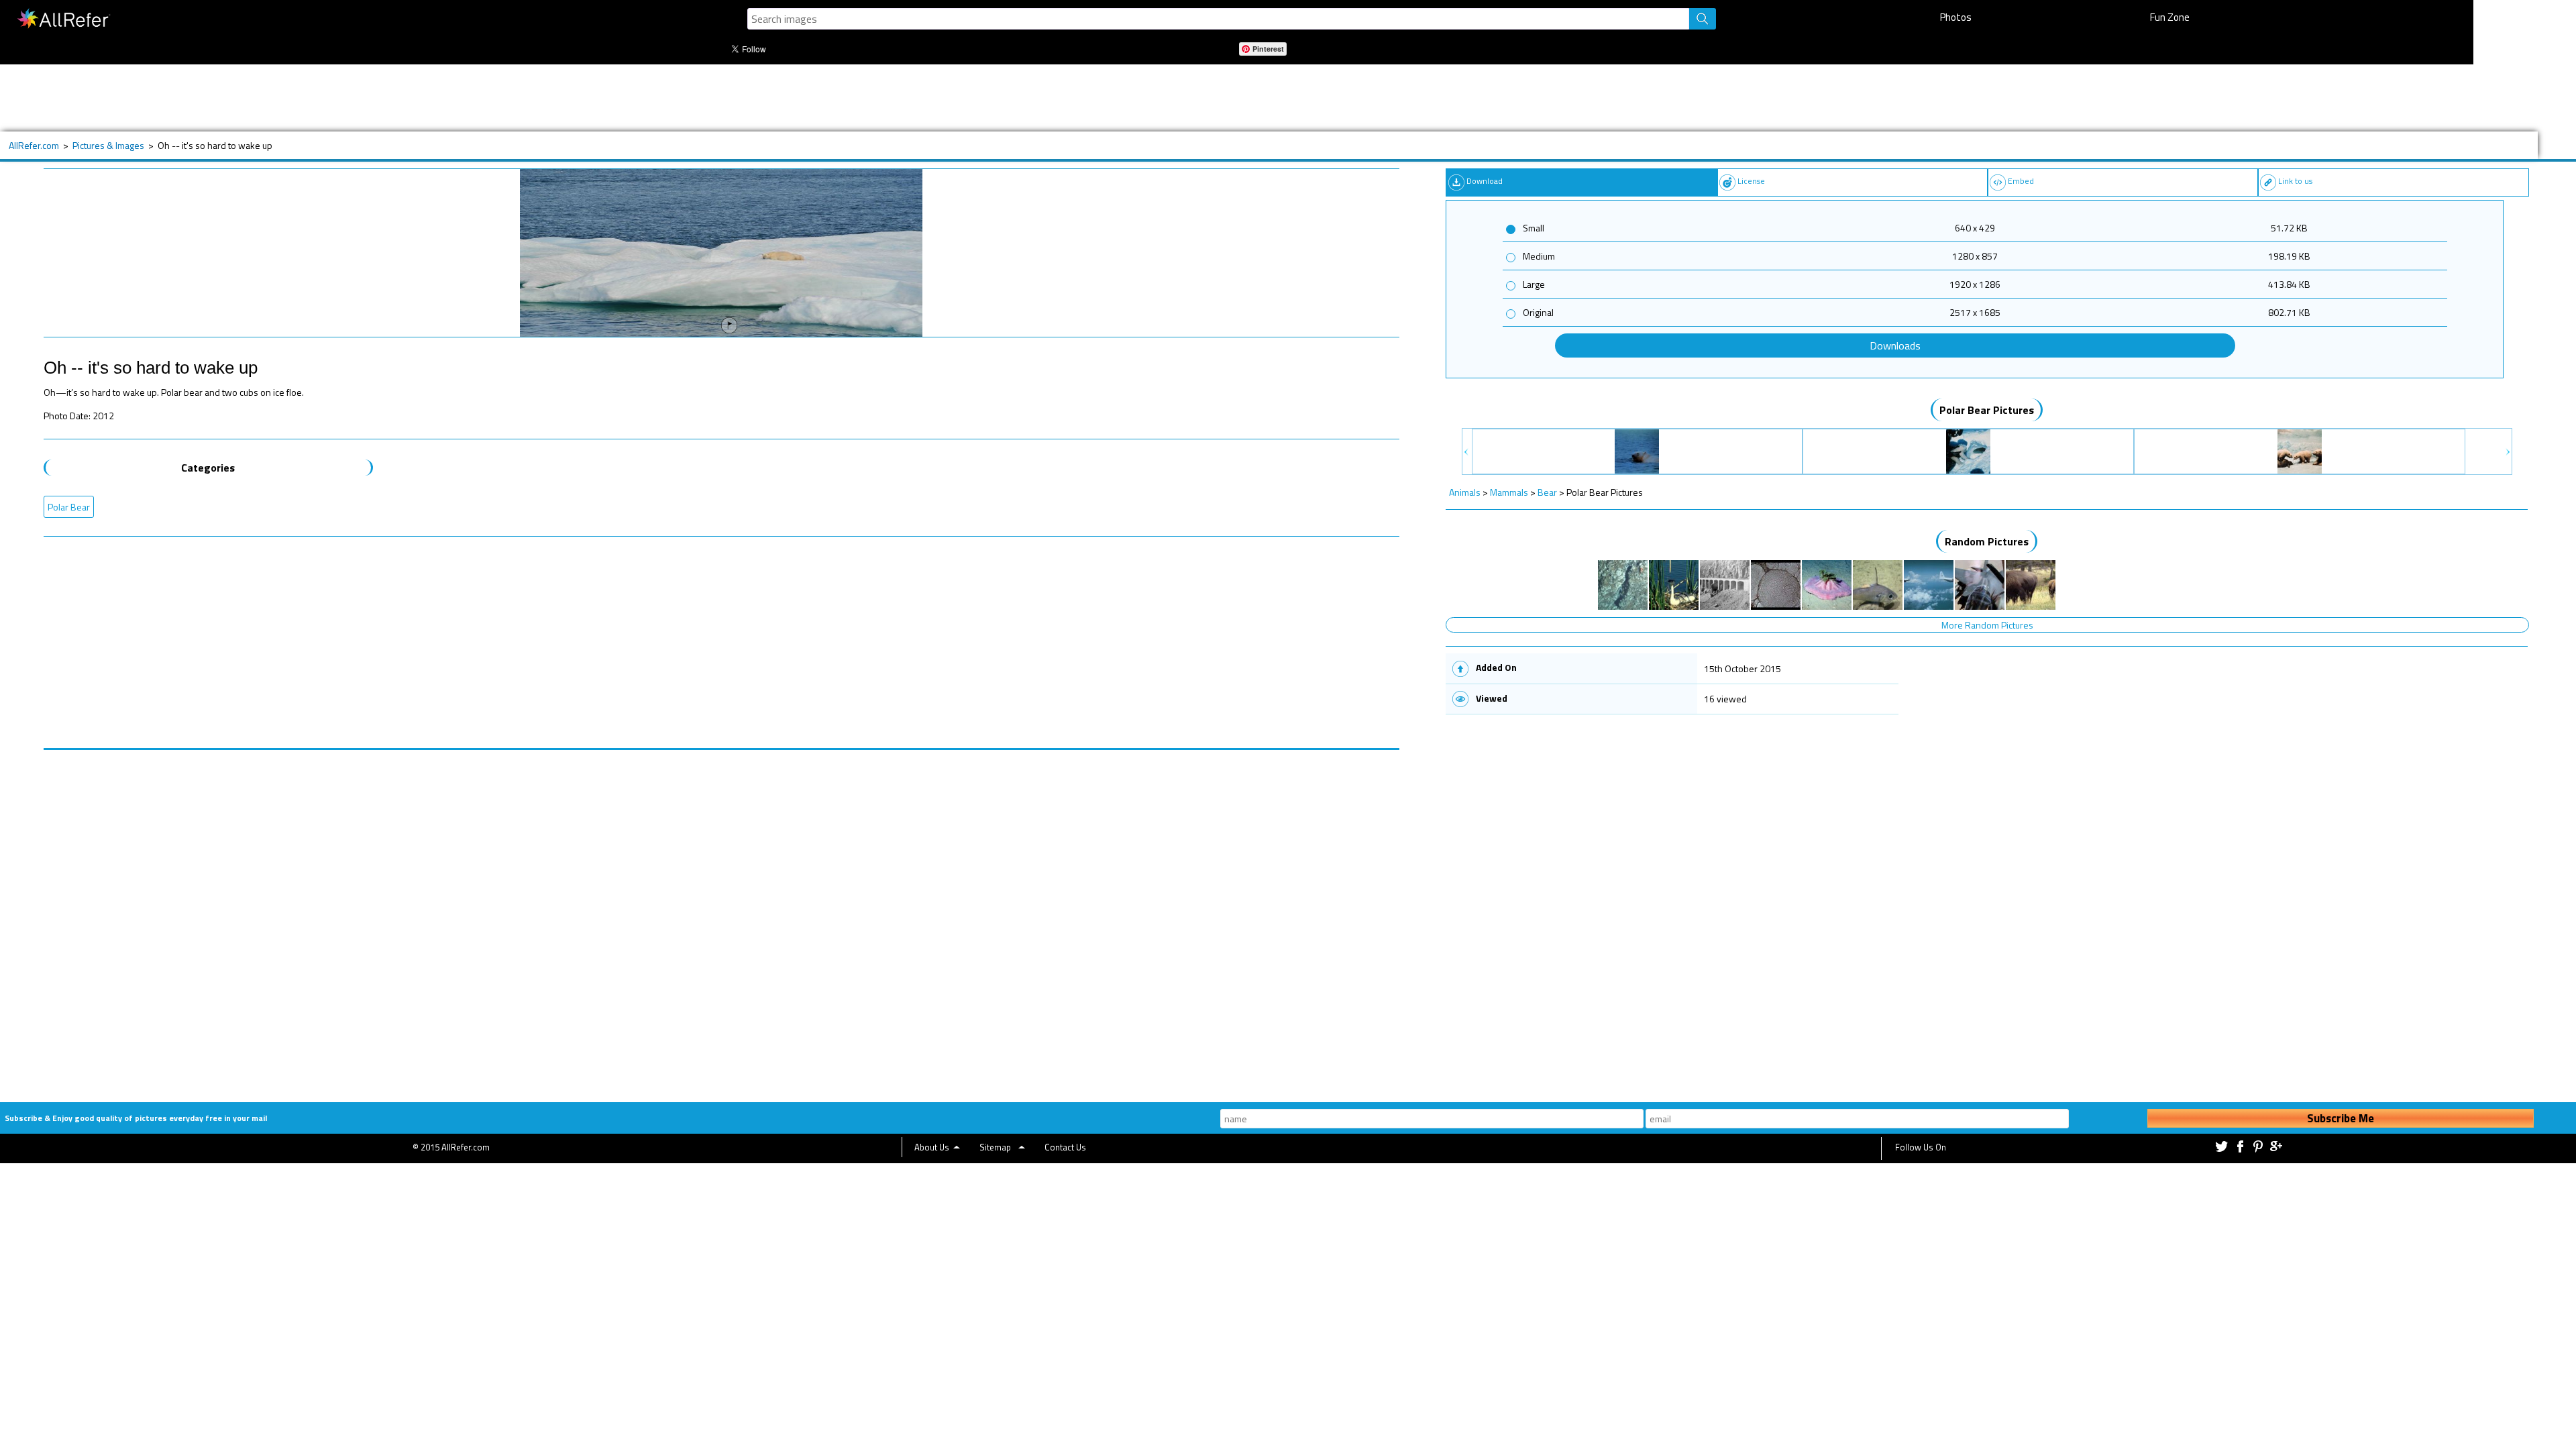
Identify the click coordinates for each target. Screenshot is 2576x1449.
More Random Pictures (1987, 625)
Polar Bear (69, 507)
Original (1538, 312)
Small (1534, 228)
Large (1534, 284)
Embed (2021, 181)
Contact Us (1065, 1147)
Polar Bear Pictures (1987, 410)
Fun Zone (2170, 17)
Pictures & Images (108, 145)
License (1751, 181)
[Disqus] (721, 918)
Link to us (2295, 181)
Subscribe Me (2341, 1118)
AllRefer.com (34, 145)
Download (1485, 181)
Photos (1956, 17)
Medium (1539, 256)
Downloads (1895, 345)
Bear (1547, 492)
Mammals (1509, 492)
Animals (1465, 492)
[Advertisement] (506, 98)
